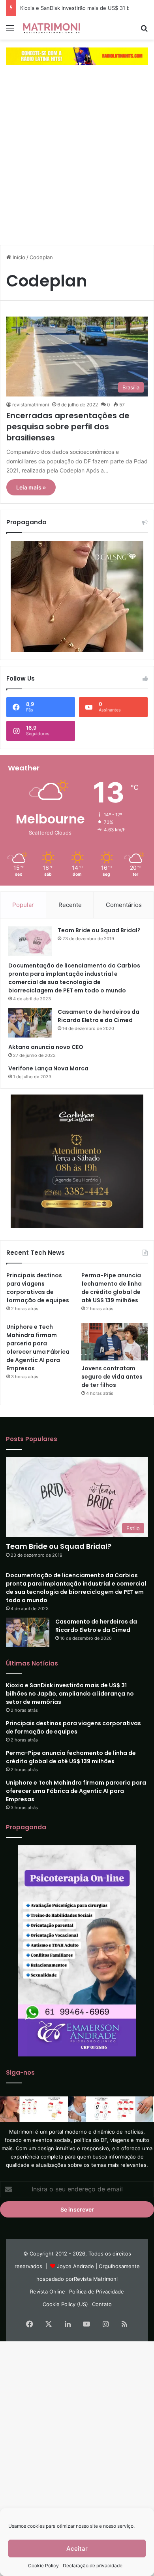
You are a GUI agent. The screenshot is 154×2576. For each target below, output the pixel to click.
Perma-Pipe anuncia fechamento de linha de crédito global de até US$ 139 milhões (112, 1288)
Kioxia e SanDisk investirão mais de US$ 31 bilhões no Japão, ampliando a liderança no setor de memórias (70, 1694)
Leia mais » (31, 487)
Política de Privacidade (97, 2291)
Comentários (124, 905)
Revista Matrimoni (96, 2279)
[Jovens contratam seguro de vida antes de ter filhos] (115, 1342)
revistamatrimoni (31, 405)
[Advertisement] (77, 162)
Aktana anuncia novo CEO (46, 1047)
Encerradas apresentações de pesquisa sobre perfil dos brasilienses (68, 427)
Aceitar (77, 2548)
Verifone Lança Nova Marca (48, 1068)
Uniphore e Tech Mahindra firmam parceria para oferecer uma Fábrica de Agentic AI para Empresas (38, 1348)
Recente (70, 905)
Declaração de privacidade (93, 2566)
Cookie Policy (43, 2566)
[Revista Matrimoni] (51, 28)
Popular (23, 905)
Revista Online (48, 2291)
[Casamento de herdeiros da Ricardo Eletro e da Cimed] (30, 1023)
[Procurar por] (144, 31)
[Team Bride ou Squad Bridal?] (30, 941)
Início (18, 257)
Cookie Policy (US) (65, 2304)
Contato (102, 2304)
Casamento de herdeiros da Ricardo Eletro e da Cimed (99, 1016)
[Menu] (10, 31)
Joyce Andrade (75, 2266)
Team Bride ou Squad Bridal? (99, 930)
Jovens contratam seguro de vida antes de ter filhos (112, 1377)
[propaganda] (77, 56)
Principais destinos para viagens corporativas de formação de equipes (38, 1288)
